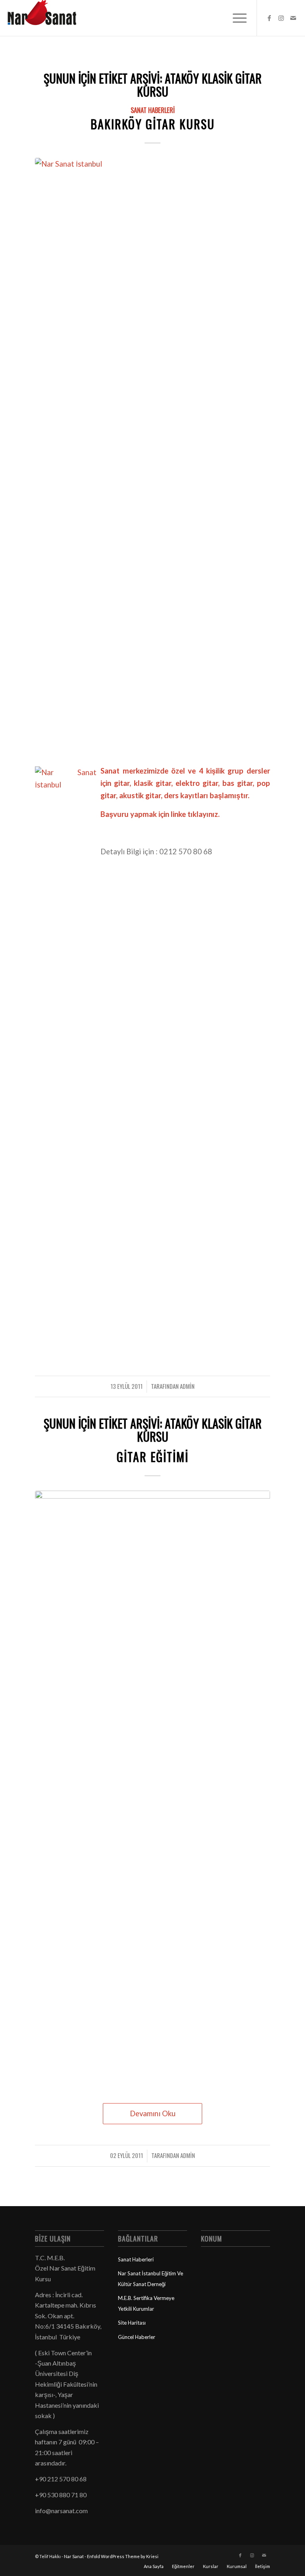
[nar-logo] (46, 18)
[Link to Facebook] (269, 18)
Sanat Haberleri (153, 110)
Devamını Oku (153, 2113)
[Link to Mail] (293, 18)
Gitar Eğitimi (153, 1457)
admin (187, 1386)
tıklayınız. (204, 814)
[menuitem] (236, 18)
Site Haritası (132, 2323)
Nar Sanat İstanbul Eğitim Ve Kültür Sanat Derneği (151, 2279)
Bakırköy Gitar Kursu (153, 124)
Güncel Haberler (137, 2337)
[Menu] (236, 18)
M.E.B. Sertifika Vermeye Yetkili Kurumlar (146, 2303)
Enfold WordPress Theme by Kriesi (123, 2556)
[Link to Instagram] (281, 18)
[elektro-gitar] (152, 1789)
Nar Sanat (74, 2556)
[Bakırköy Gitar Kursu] (152, 456)
